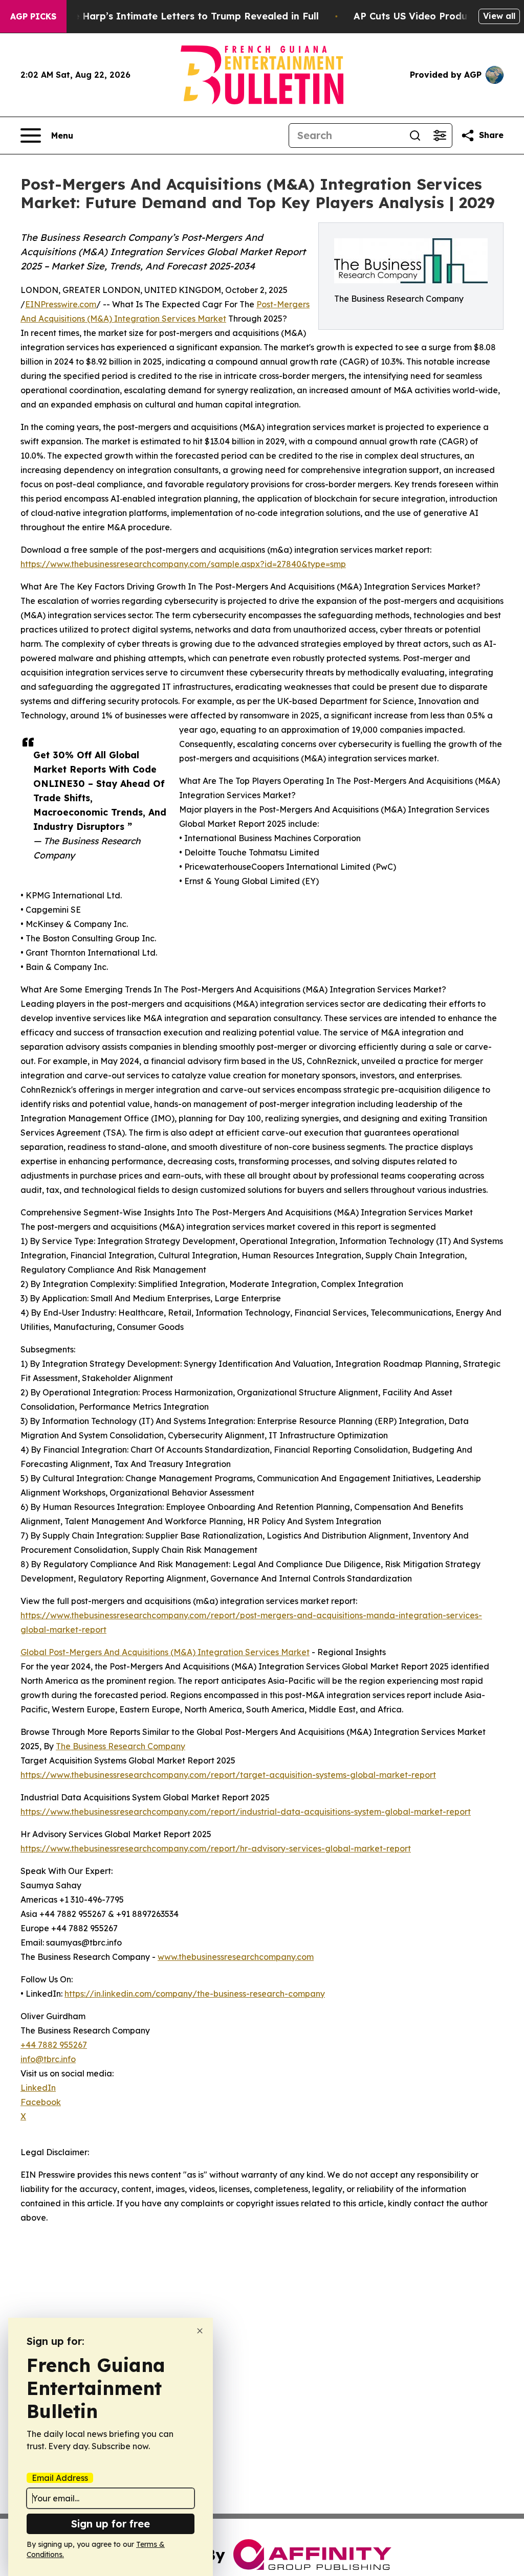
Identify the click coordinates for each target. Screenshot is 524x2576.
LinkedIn (38, 2088)
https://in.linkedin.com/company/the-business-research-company (195, 1994)
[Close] (200, 2331)
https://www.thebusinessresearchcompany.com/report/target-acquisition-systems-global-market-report (228, 1775)
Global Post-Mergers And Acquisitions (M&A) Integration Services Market (165, 1652)
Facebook (41, 2102)
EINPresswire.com (61, 304)
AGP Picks (33, 16)
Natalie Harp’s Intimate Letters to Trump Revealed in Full (182, 16)
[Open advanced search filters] (440, 135)
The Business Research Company (121, 1746)
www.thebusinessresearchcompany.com (236, 1957)
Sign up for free (111, 2524)
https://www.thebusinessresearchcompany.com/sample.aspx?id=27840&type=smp (183, 564)
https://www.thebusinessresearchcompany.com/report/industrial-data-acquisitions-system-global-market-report (246, 1812)
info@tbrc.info (48, 2059)
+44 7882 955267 (54, 2045)
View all (499, 16)
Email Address (60, 2478)
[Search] (415, 135)
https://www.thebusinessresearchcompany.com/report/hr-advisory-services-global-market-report (216, 1848)
